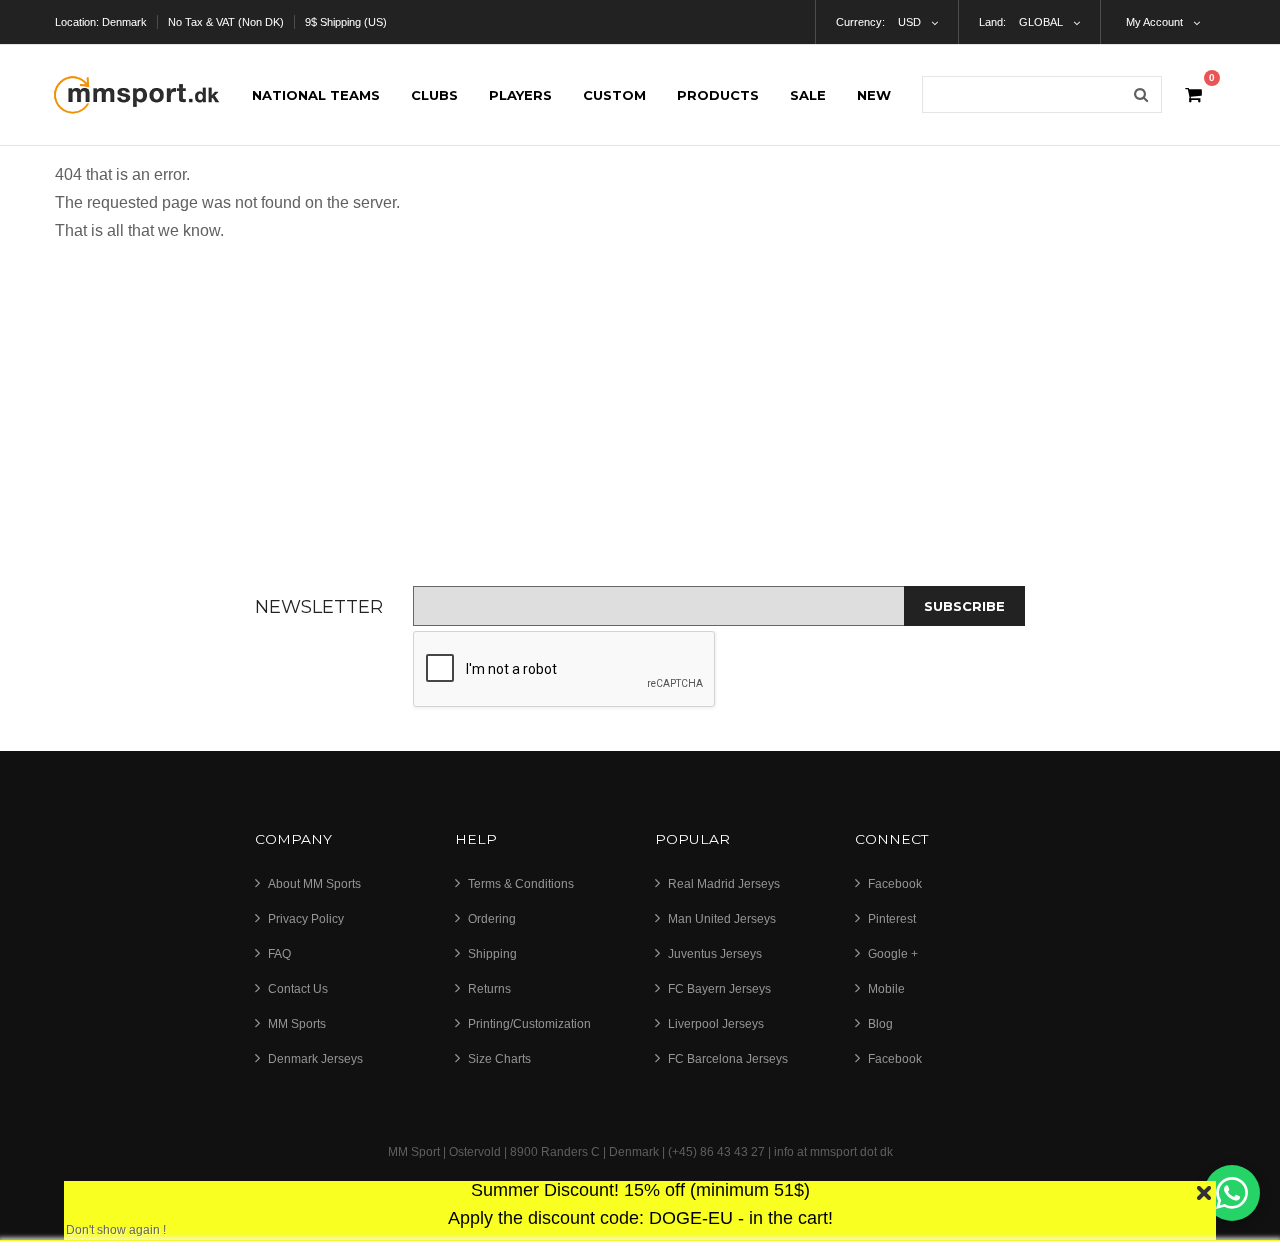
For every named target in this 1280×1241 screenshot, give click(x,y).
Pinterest (892, 919)
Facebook (895, 884)
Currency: (860, 22)
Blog (880, 1024)
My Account (1154, 22)
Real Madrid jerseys (724, 884)
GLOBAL (1041, 22)
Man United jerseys (722, 919)
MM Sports (297, 1024)
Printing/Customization (529, 1024)
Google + (893, 954)
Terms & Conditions (521, 884)
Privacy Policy (306, 919)
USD (909, 22)
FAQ (279, 954)
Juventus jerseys (715, 954)
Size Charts (499, 1059)
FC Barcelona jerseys (728, 1059)
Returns (489, 989)
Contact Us (298, 989)
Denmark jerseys (315, 1059)
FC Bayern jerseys (719, 989)
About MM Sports (314, 884)
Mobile (886, 989)
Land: (992, 22)
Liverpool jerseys (716, 1024)
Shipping (492, 954)
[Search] (1141, 94)
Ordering (492, 919)
